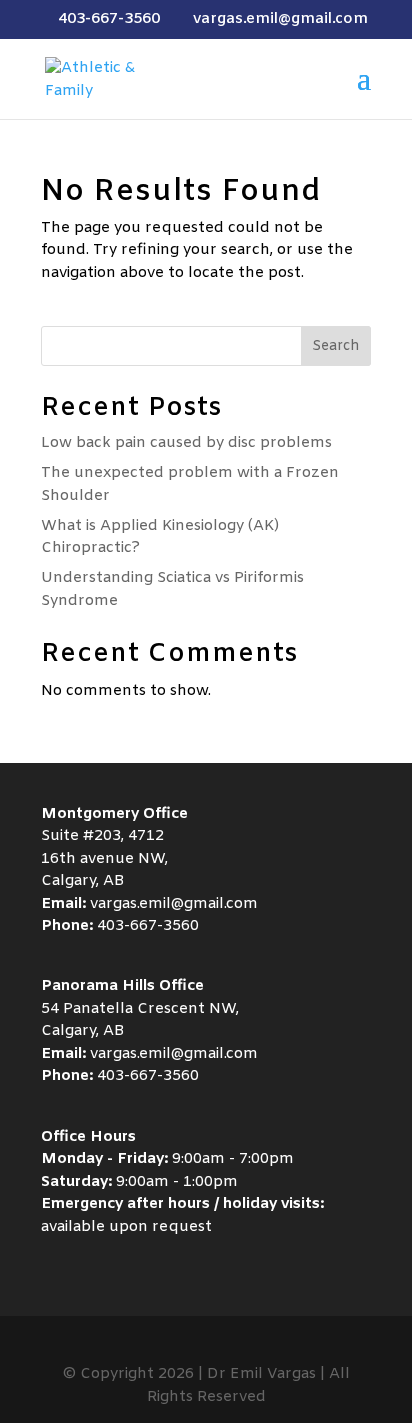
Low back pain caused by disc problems (186, 443)
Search (336, 346)
